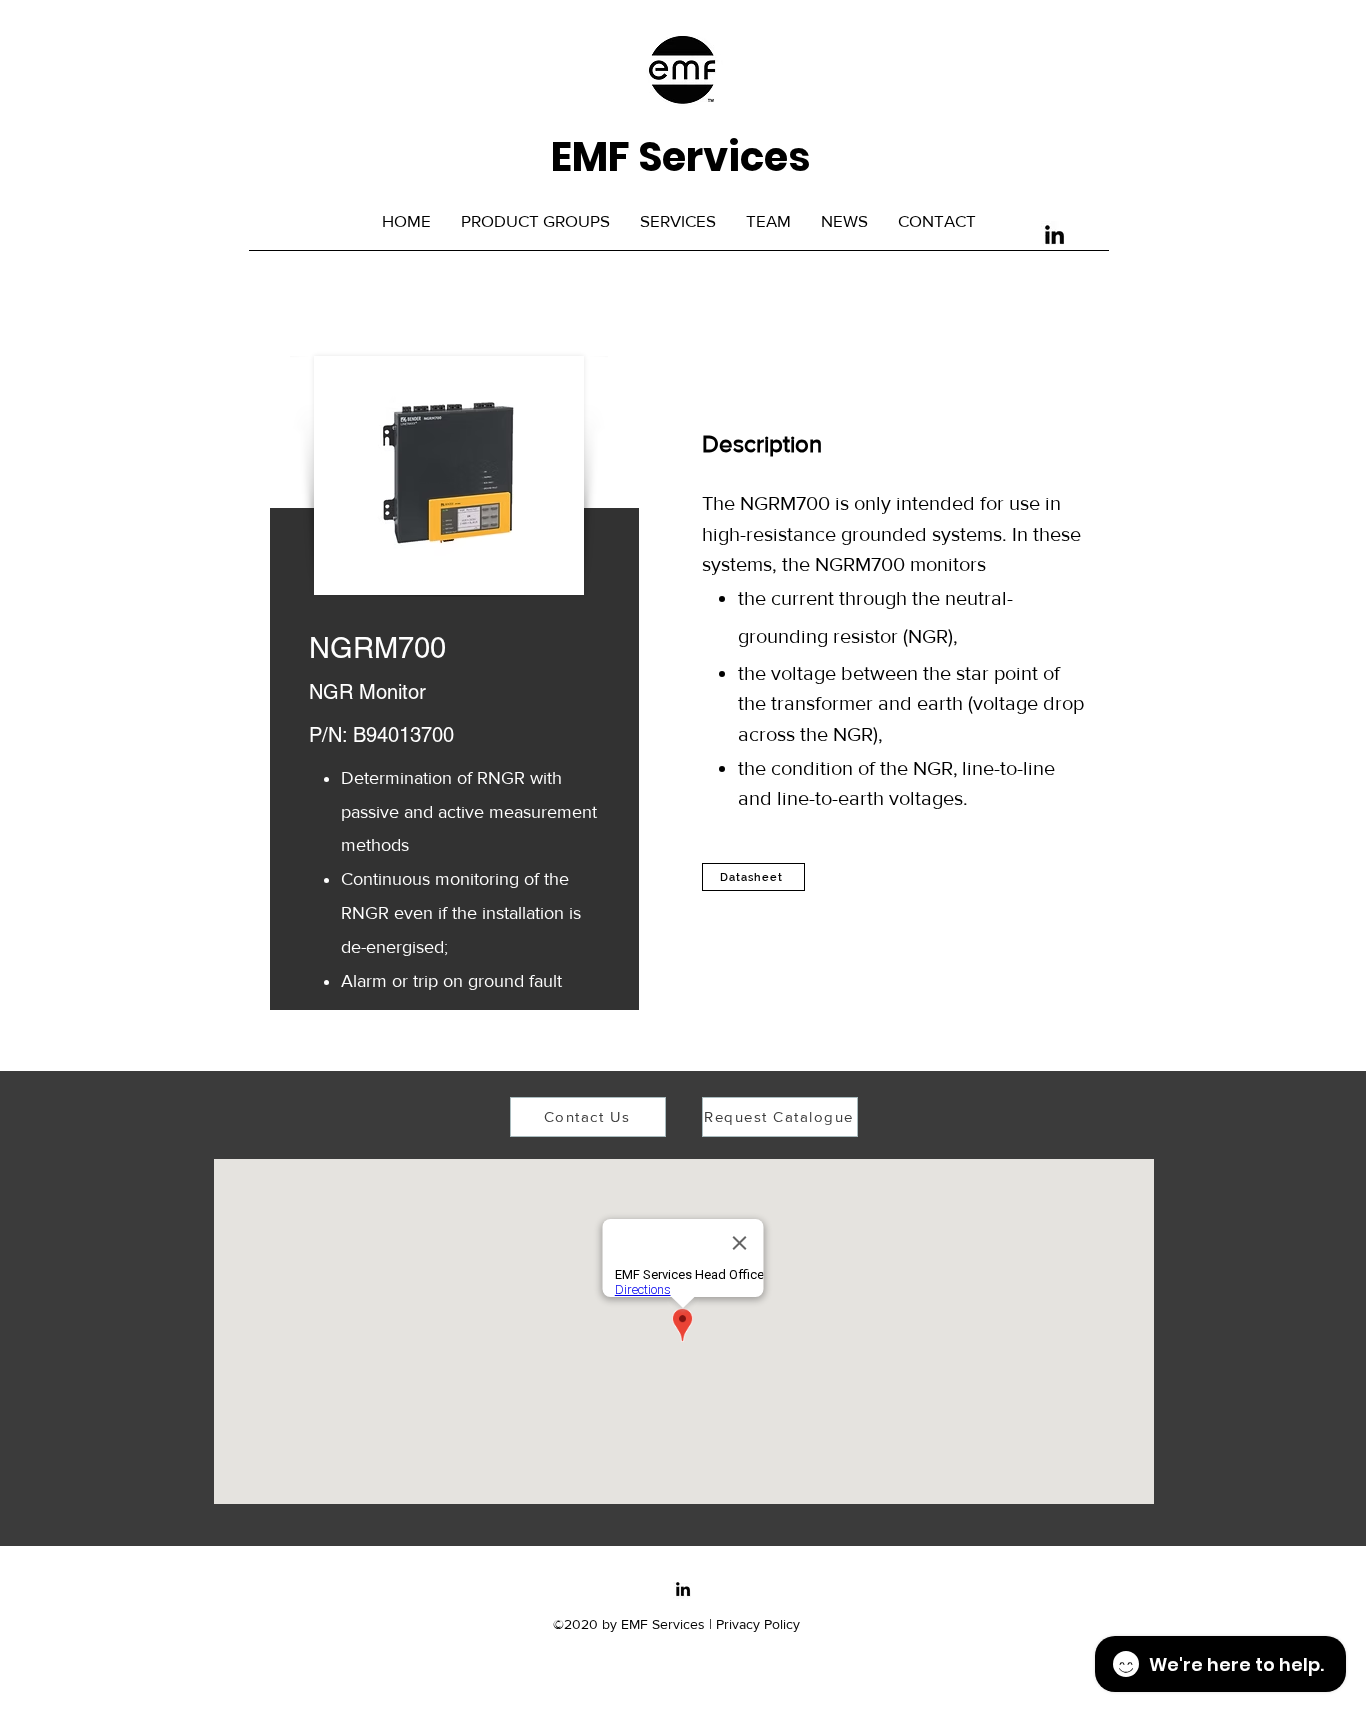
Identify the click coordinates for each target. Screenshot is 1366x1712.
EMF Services (680, 157)
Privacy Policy (758, 1624)
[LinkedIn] (1054, 234)
